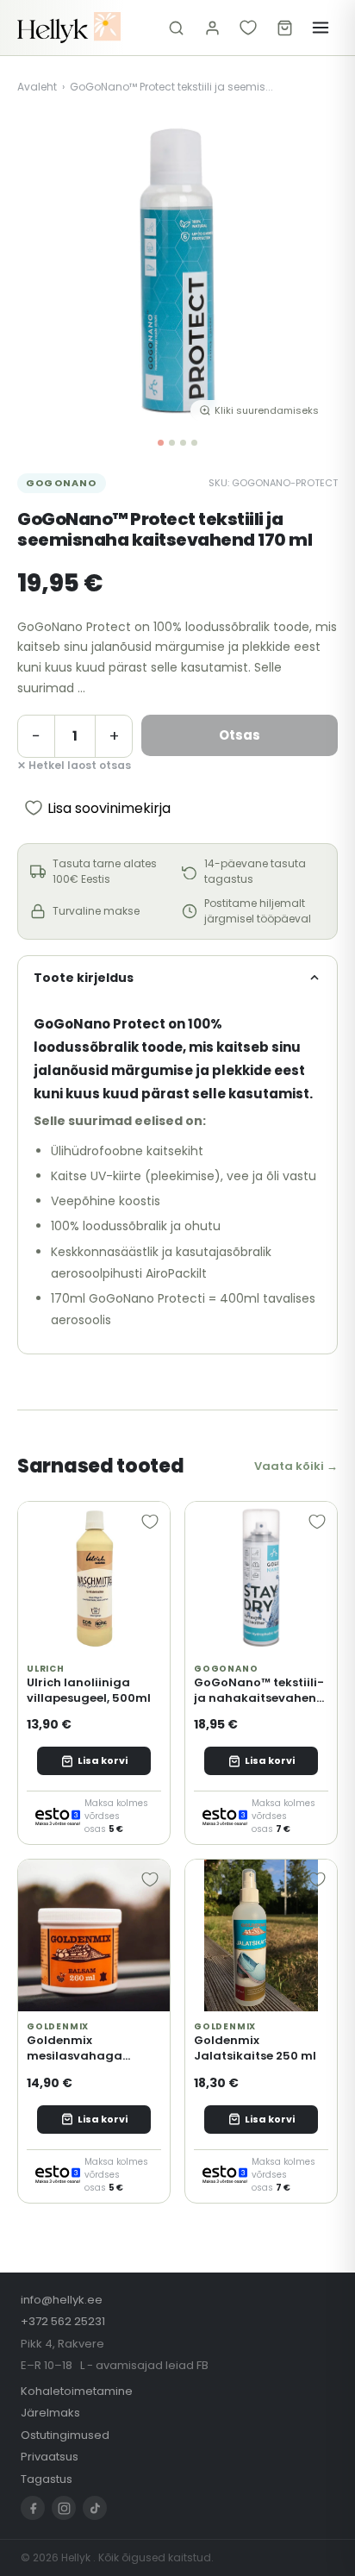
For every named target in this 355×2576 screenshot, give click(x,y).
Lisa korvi (103, 1760)
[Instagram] (64, 2508)
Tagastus (47, 2479)
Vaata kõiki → (296, 1466)
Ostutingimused (65, 2435)
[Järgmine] (312, 271)
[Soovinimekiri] (248, 28)
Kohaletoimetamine (77, 2391)
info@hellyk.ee (62, 2300)
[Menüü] (321, 28)
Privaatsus (50, 2457)
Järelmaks (50, 2413)
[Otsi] (176, 28)
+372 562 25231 (63, 2321)
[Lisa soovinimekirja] (150, 1522)
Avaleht (37, 87)
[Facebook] (33, 2508)
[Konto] (212, 28)
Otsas (240, 735)
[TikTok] (95, 2508)
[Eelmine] (43, 271)
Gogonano (62, 483)
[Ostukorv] (284, 28)
